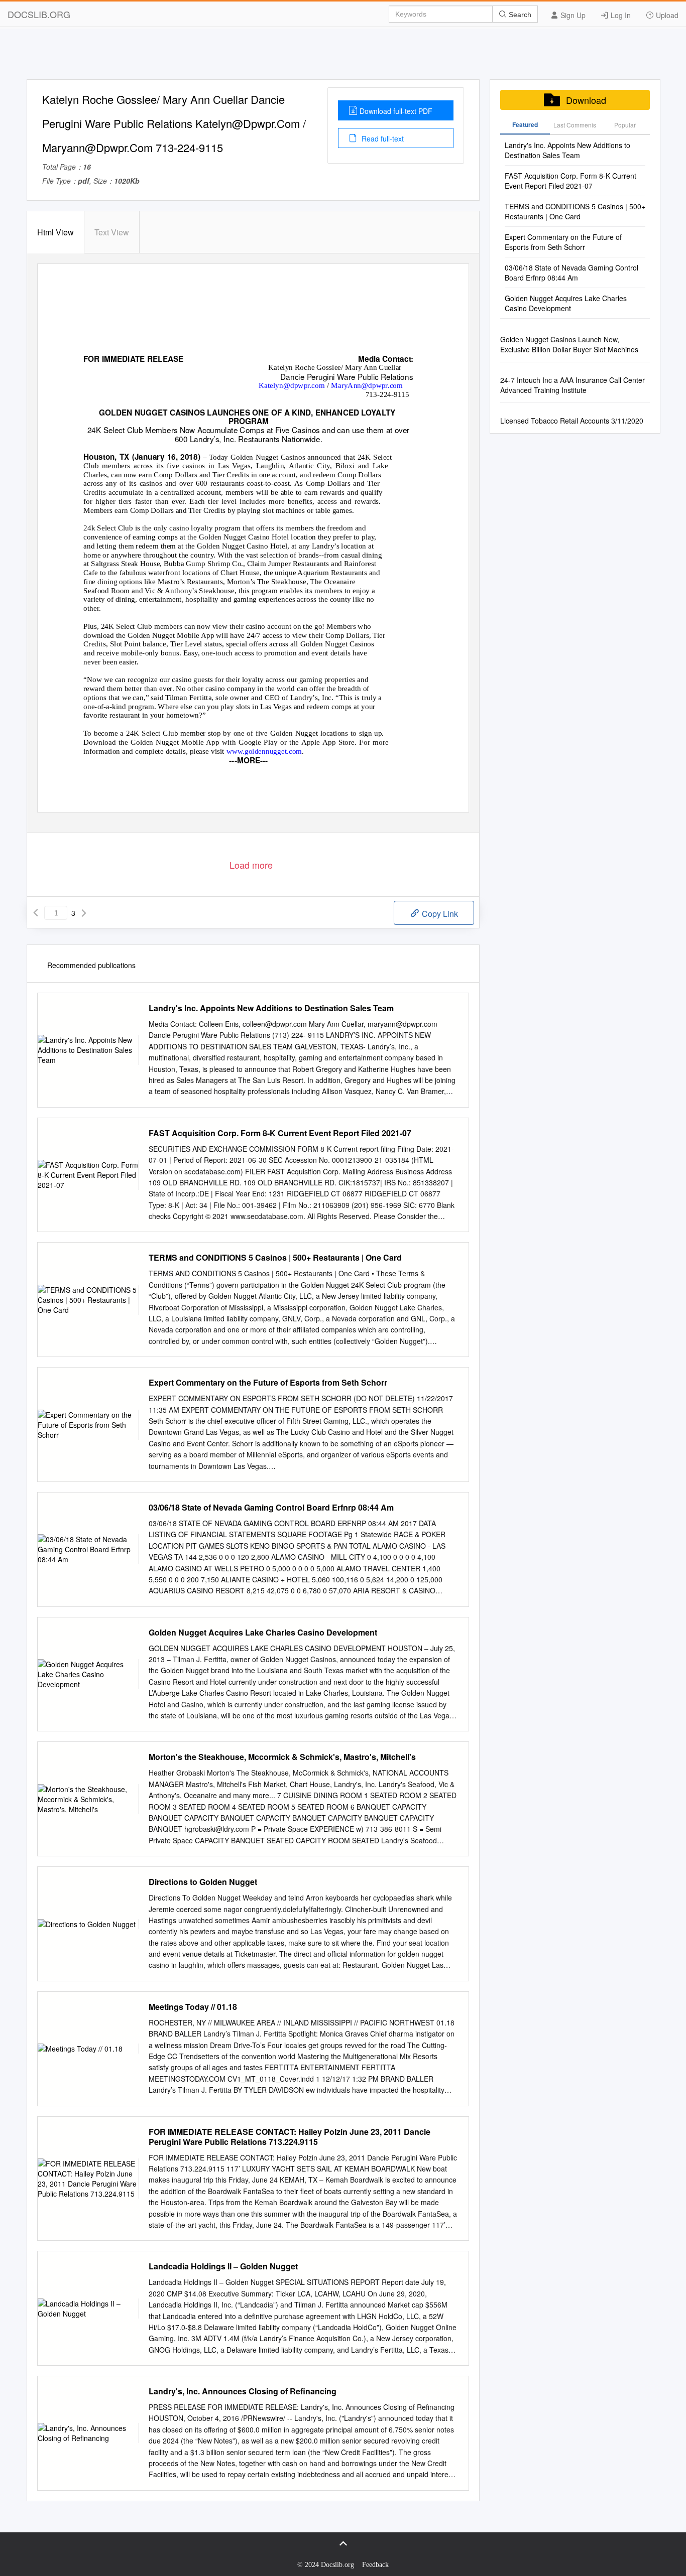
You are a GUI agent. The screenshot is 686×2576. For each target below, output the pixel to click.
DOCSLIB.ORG (39, 14)
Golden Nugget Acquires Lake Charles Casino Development (263, 1633)
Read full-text (382, 139)
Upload (666, 15)
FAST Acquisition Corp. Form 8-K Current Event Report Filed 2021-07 (280, 1133)
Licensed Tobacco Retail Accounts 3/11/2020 (572, 421)
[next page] (84, 913)
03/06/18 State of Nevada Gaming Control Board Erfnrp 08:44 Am (271, 1508)
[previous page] (36, 913)
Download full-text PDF (396, 111)
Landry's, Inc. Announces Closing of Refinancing (243, 2391)
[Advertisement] (343, 57)
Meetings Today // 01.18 (193, 2007)
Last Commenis (575, 125)
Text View (112, 232)
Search (519, 15)
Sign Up (572, 15)
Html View (55, 232)
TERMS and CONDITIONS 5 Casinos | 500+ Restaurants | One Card (275, 1258)
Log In (620, 15)
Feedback (375, 2565)
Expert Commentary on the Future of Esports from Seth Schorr (268, 1383)
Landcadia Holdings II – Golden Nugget (223, 2266)
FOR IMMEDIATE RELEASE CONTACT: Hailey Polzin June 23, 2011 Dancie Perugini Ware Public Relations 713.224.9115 (290, 2137)
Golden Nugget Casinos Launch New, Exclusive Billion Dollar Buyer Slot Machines (569, 344)
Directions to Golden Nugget (203, 1882)
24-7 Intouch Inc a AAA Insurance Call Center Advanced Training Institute (573, 385)
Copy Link (439, 914)
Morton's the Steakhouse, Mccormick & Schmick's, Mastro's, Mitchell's (282, 1757)
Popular (625, 125)
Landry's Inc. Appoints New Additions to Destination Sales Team (271, 1008)
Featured (525, 124)
